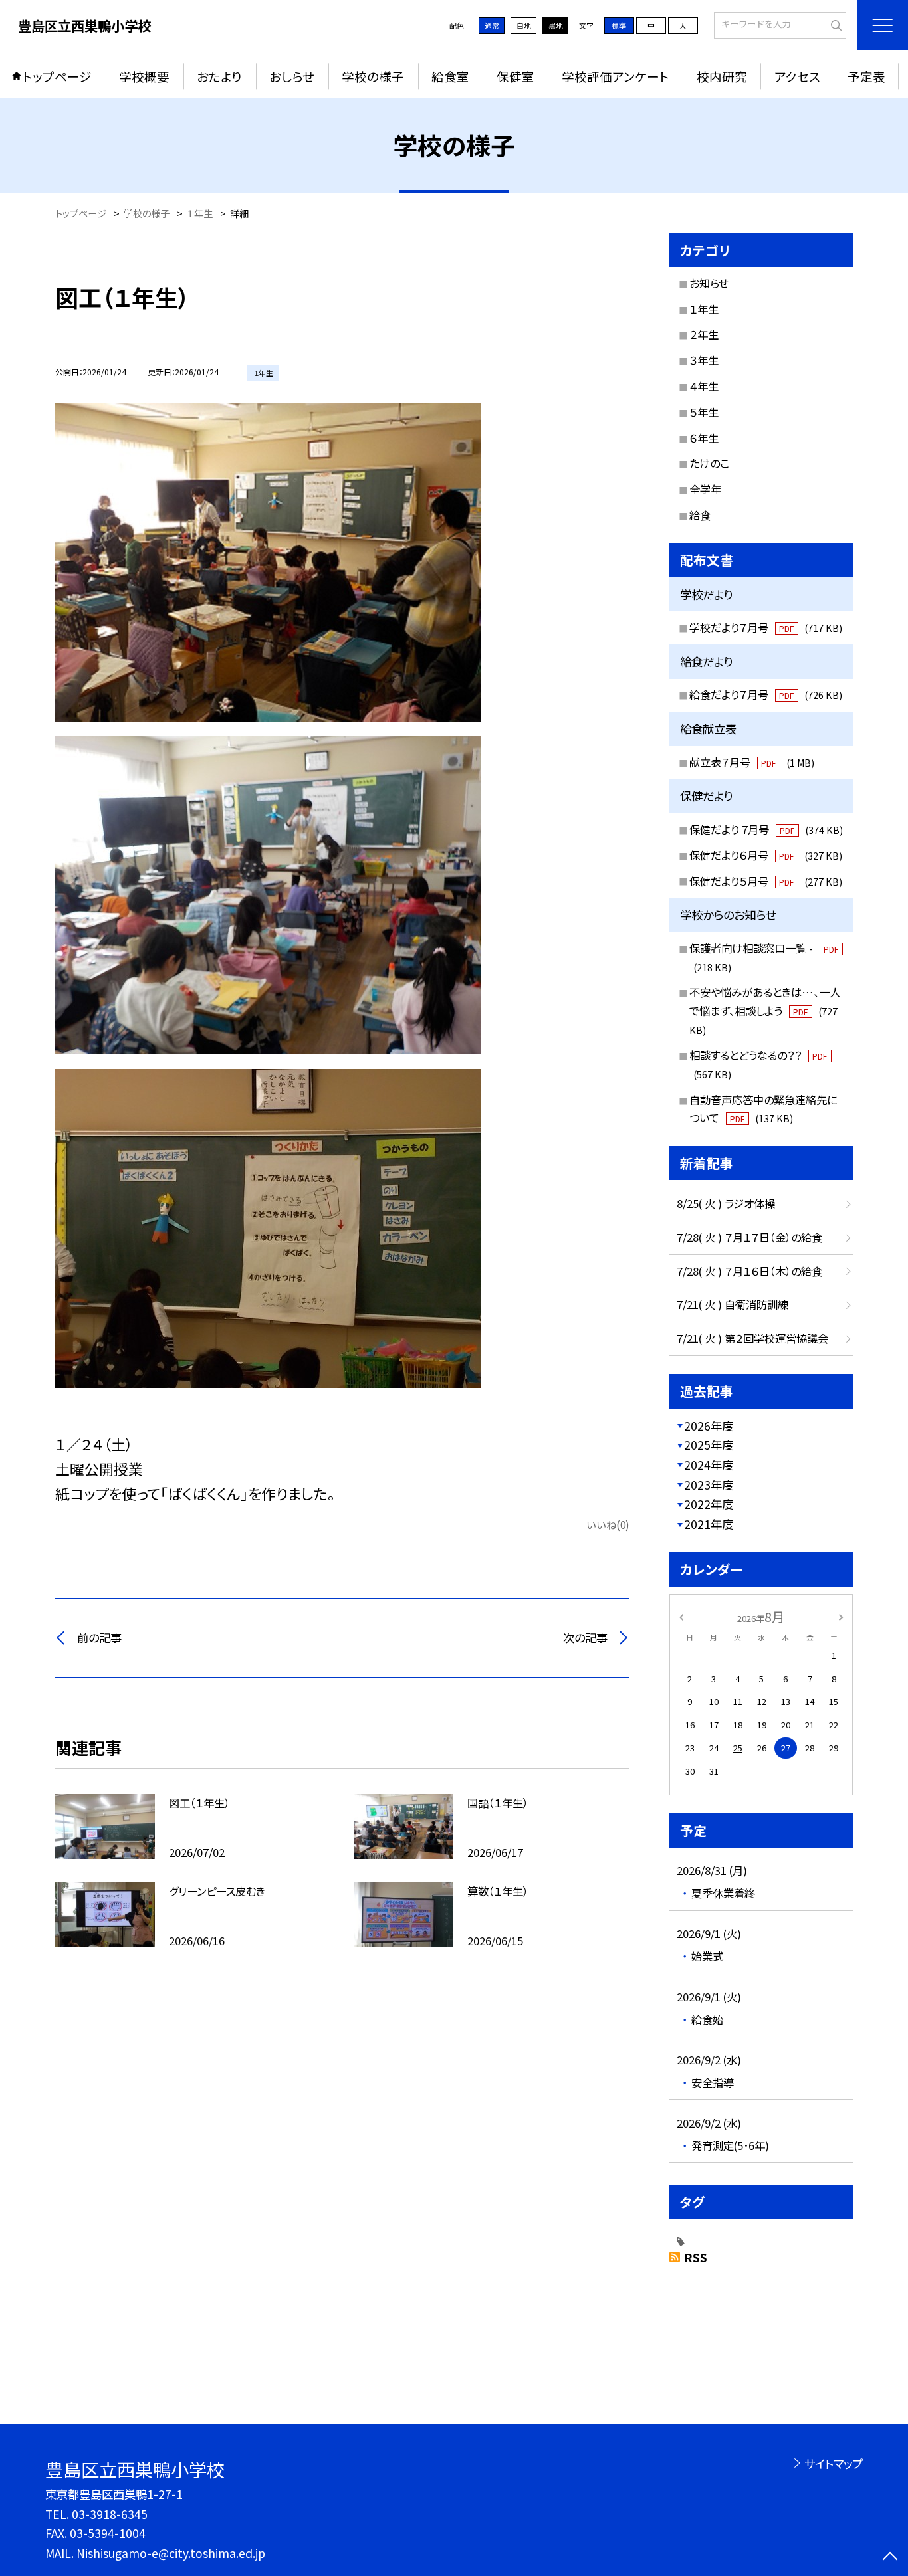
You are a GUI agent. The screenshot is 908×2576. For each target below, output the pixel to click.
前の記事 (99, 1637)
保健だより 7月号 (766, 829)
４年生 (704, 386)
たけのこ (709, 463)
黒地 (556, 25)
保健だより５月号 (766, 881)
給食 (700, 515)
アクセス (797, 76)
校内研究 (722, 76)
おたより (219, 76)
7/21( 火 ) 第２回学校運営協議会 (752, 1338)
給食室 (450, 76)
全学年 (705, 489)
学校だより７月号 (766, 627)
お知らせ (709, 283)
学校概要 (144, 76)
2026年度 (709, 1426)
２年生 (704, 334)
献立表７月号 (752, 762)
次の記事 (585, 1637)
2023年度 (709, 1485)
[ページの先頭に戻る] (890, 2558)
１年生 (704, 309)
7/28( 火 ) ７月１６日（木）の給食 (749, 1271)
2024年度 (709, 1465)
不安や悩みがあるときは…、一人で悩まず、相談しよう (765, 1010)
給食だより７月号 (766, 694)
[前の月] (681, 1616)
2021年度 (709, 1524)
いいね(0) (608, 1524)
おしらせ (292, 76)
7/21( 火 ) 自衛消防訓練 (733, 1304)
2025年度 (709, 1445)
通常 (492, 25)
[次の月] (841, 1616)
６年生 (704, 438)
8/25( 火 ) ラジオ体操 (726, 1203)
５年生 (704, 412)
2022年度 (709, 1504)
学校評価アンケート (616, 76)
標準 (619, 25)
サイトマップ (833, 2463)
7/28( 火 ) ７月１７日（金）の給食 (749, 1237)
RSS (696, 2257)
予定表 (866, 76)
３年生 (704, 360)
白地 (524, 25)
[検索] (835, 24)
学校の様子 (373, 76)
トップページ (57, 76)
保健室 (515, 76)
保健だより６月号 (766, 855)
